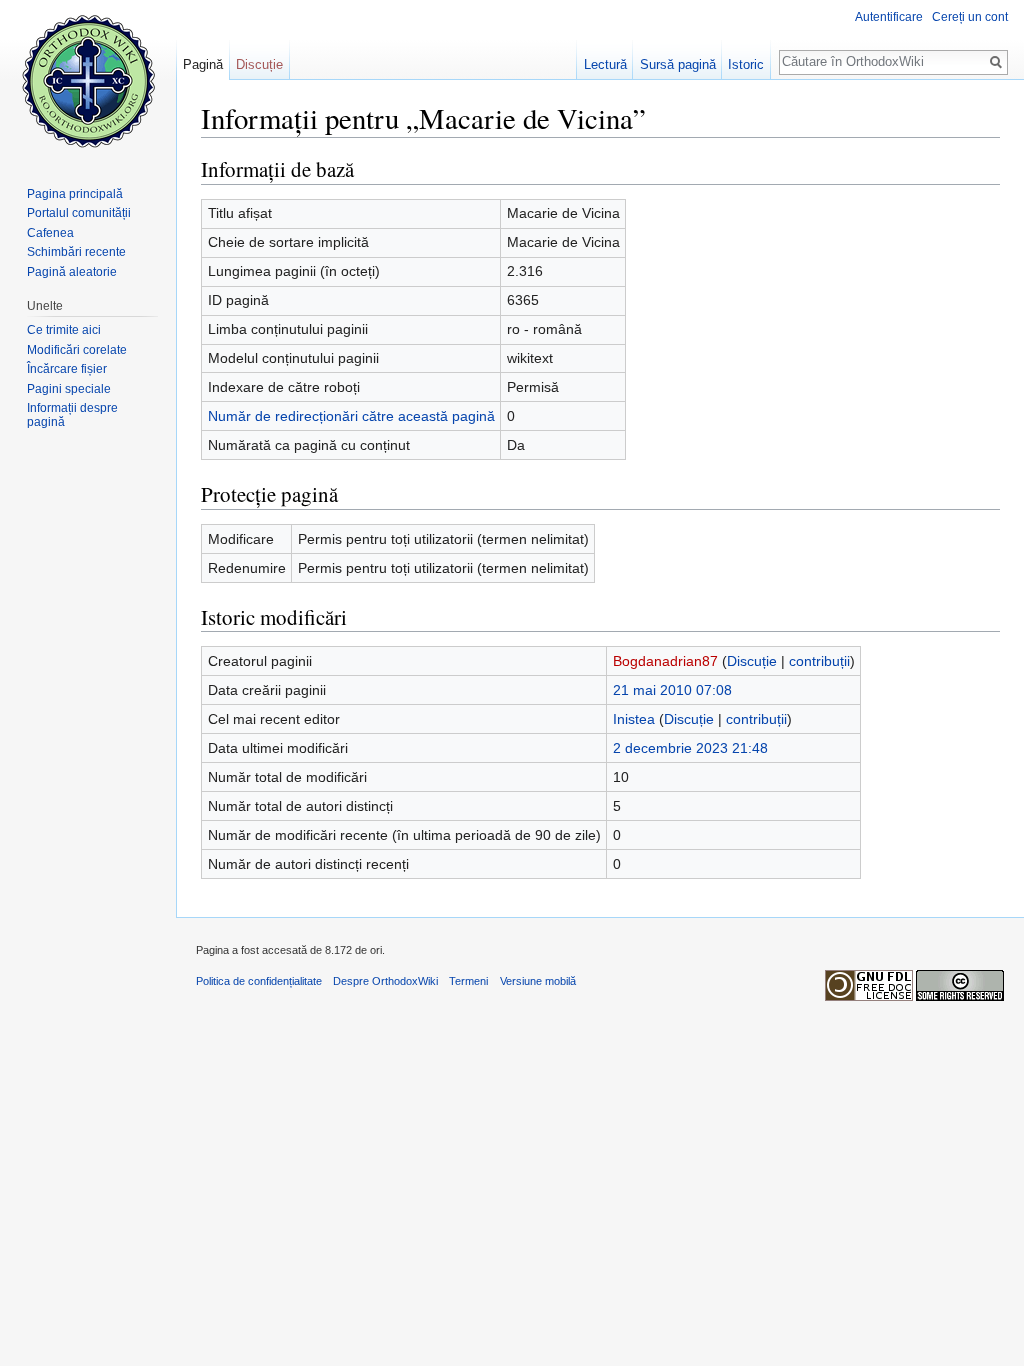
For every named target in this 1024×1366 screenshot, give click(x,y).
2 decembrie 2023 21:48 (690, 748)
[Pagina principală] (88, 80)
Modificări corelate (77, 350)
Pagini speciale (69, 389)
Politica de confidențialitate (259, 981)
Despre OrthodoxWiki (385, 981)
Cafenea (50, 233)
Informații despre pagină (72, 415)
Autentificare (889, 17)
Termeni (468, 981)
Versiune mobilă (538, 981)
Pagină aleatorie (72, 272)
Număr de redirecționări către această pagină (351, 416)
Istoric (746, 64)
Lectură (605, 64)
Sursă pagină (678, 64)
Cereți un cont (970, 17)
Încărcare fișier (67, 369)
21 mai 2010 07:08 (672, 690)
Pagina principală (75, 194)
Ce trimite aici (64, 330)
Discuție (752, 661)
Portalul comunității (79, 213)
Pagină (203, 64)
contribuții (819, 661)
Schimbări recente (76, 252)
